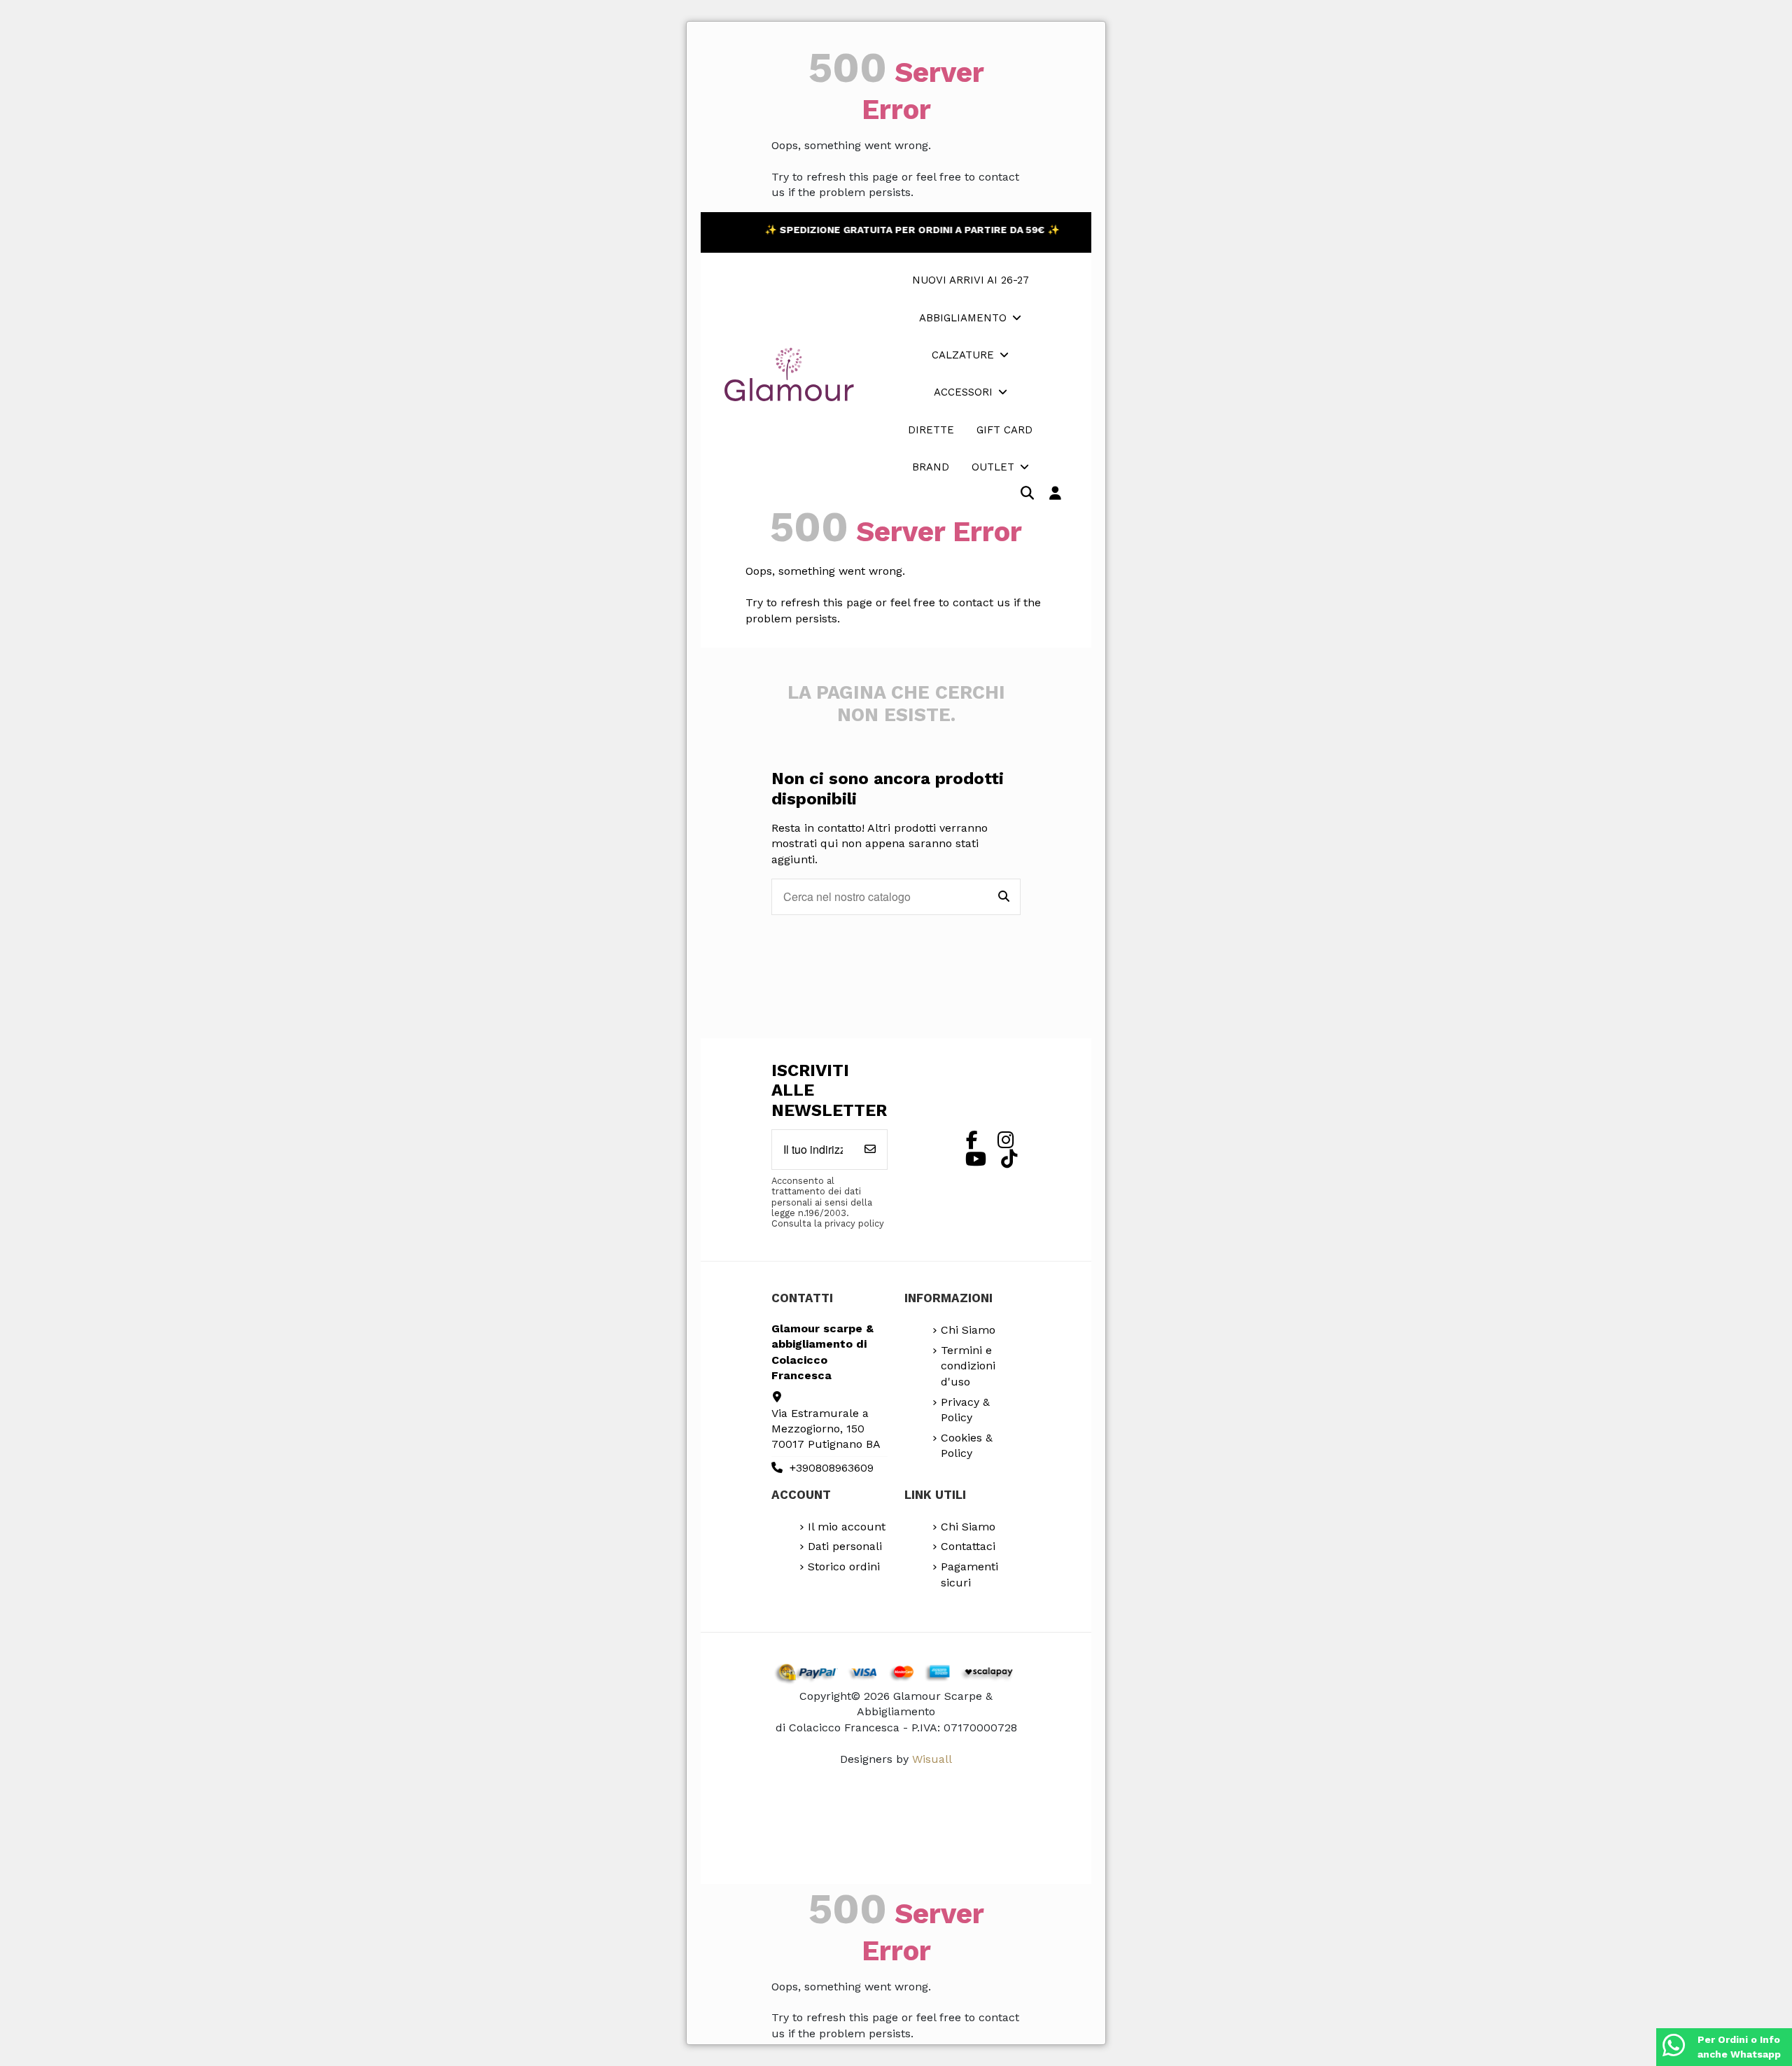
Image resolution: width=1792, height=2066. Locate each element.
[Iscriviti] (870, 1150)
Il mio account (847, 1527)
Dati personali (845, 1546)
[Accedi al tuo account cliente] (1055, 494)
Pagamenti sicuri (969, 1574)
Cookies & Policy (967, 1445)
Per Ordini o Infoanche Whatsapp (1739, 2047)
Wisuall (932, 1759)
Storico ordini (844, 1566)
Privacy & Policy (965, 1410)
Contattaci (968, 1546)
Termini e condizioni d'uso (968, 1366)
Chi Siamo (968, 1330)
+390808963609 (832, 1468)
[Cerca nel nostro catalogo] (1004, 897)
